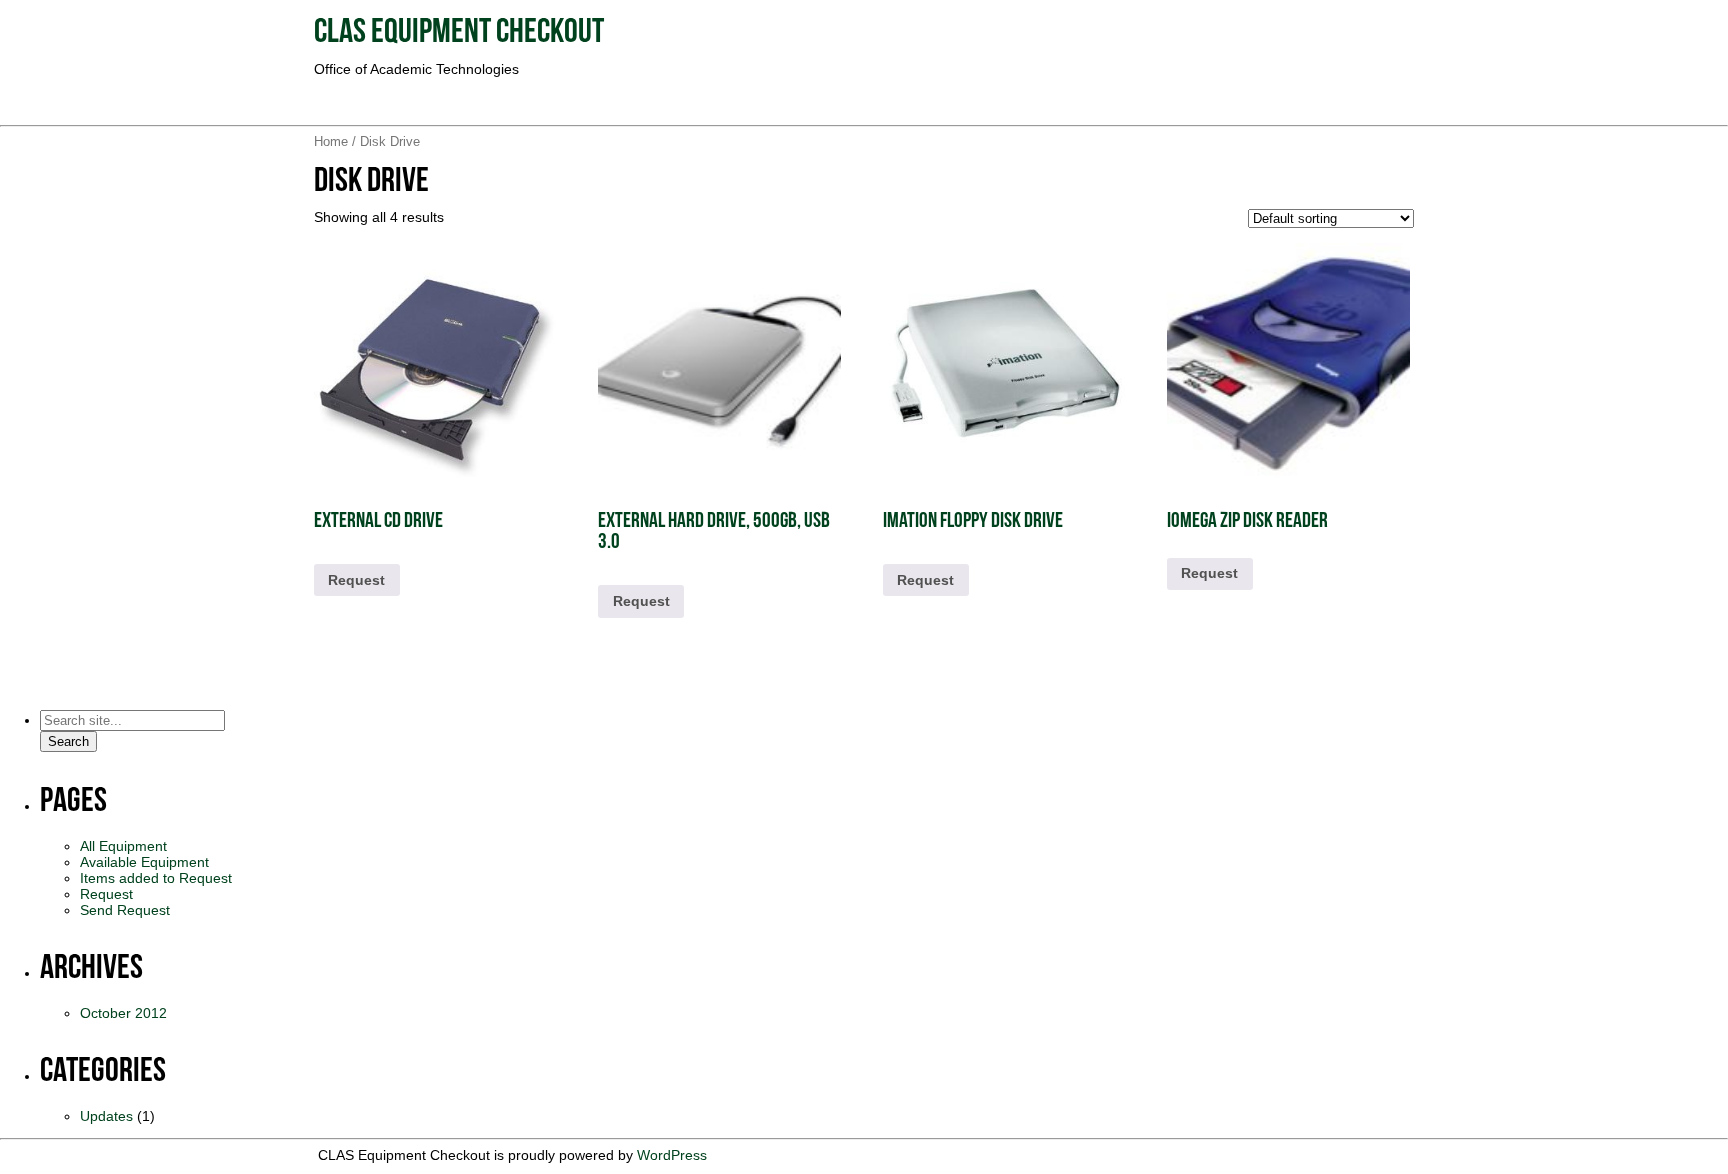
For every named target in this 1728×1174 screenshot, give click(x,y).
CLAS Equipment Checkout (459, 33)
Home (331, 141)
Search (68, 741)
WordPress (672, 1155)
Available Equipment (144, 862)
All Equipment (123, 846)
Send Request (125, 910)
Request (356, 580)
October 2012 (123, 1013)
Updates (106, 1116)
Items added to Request (156, 878)
